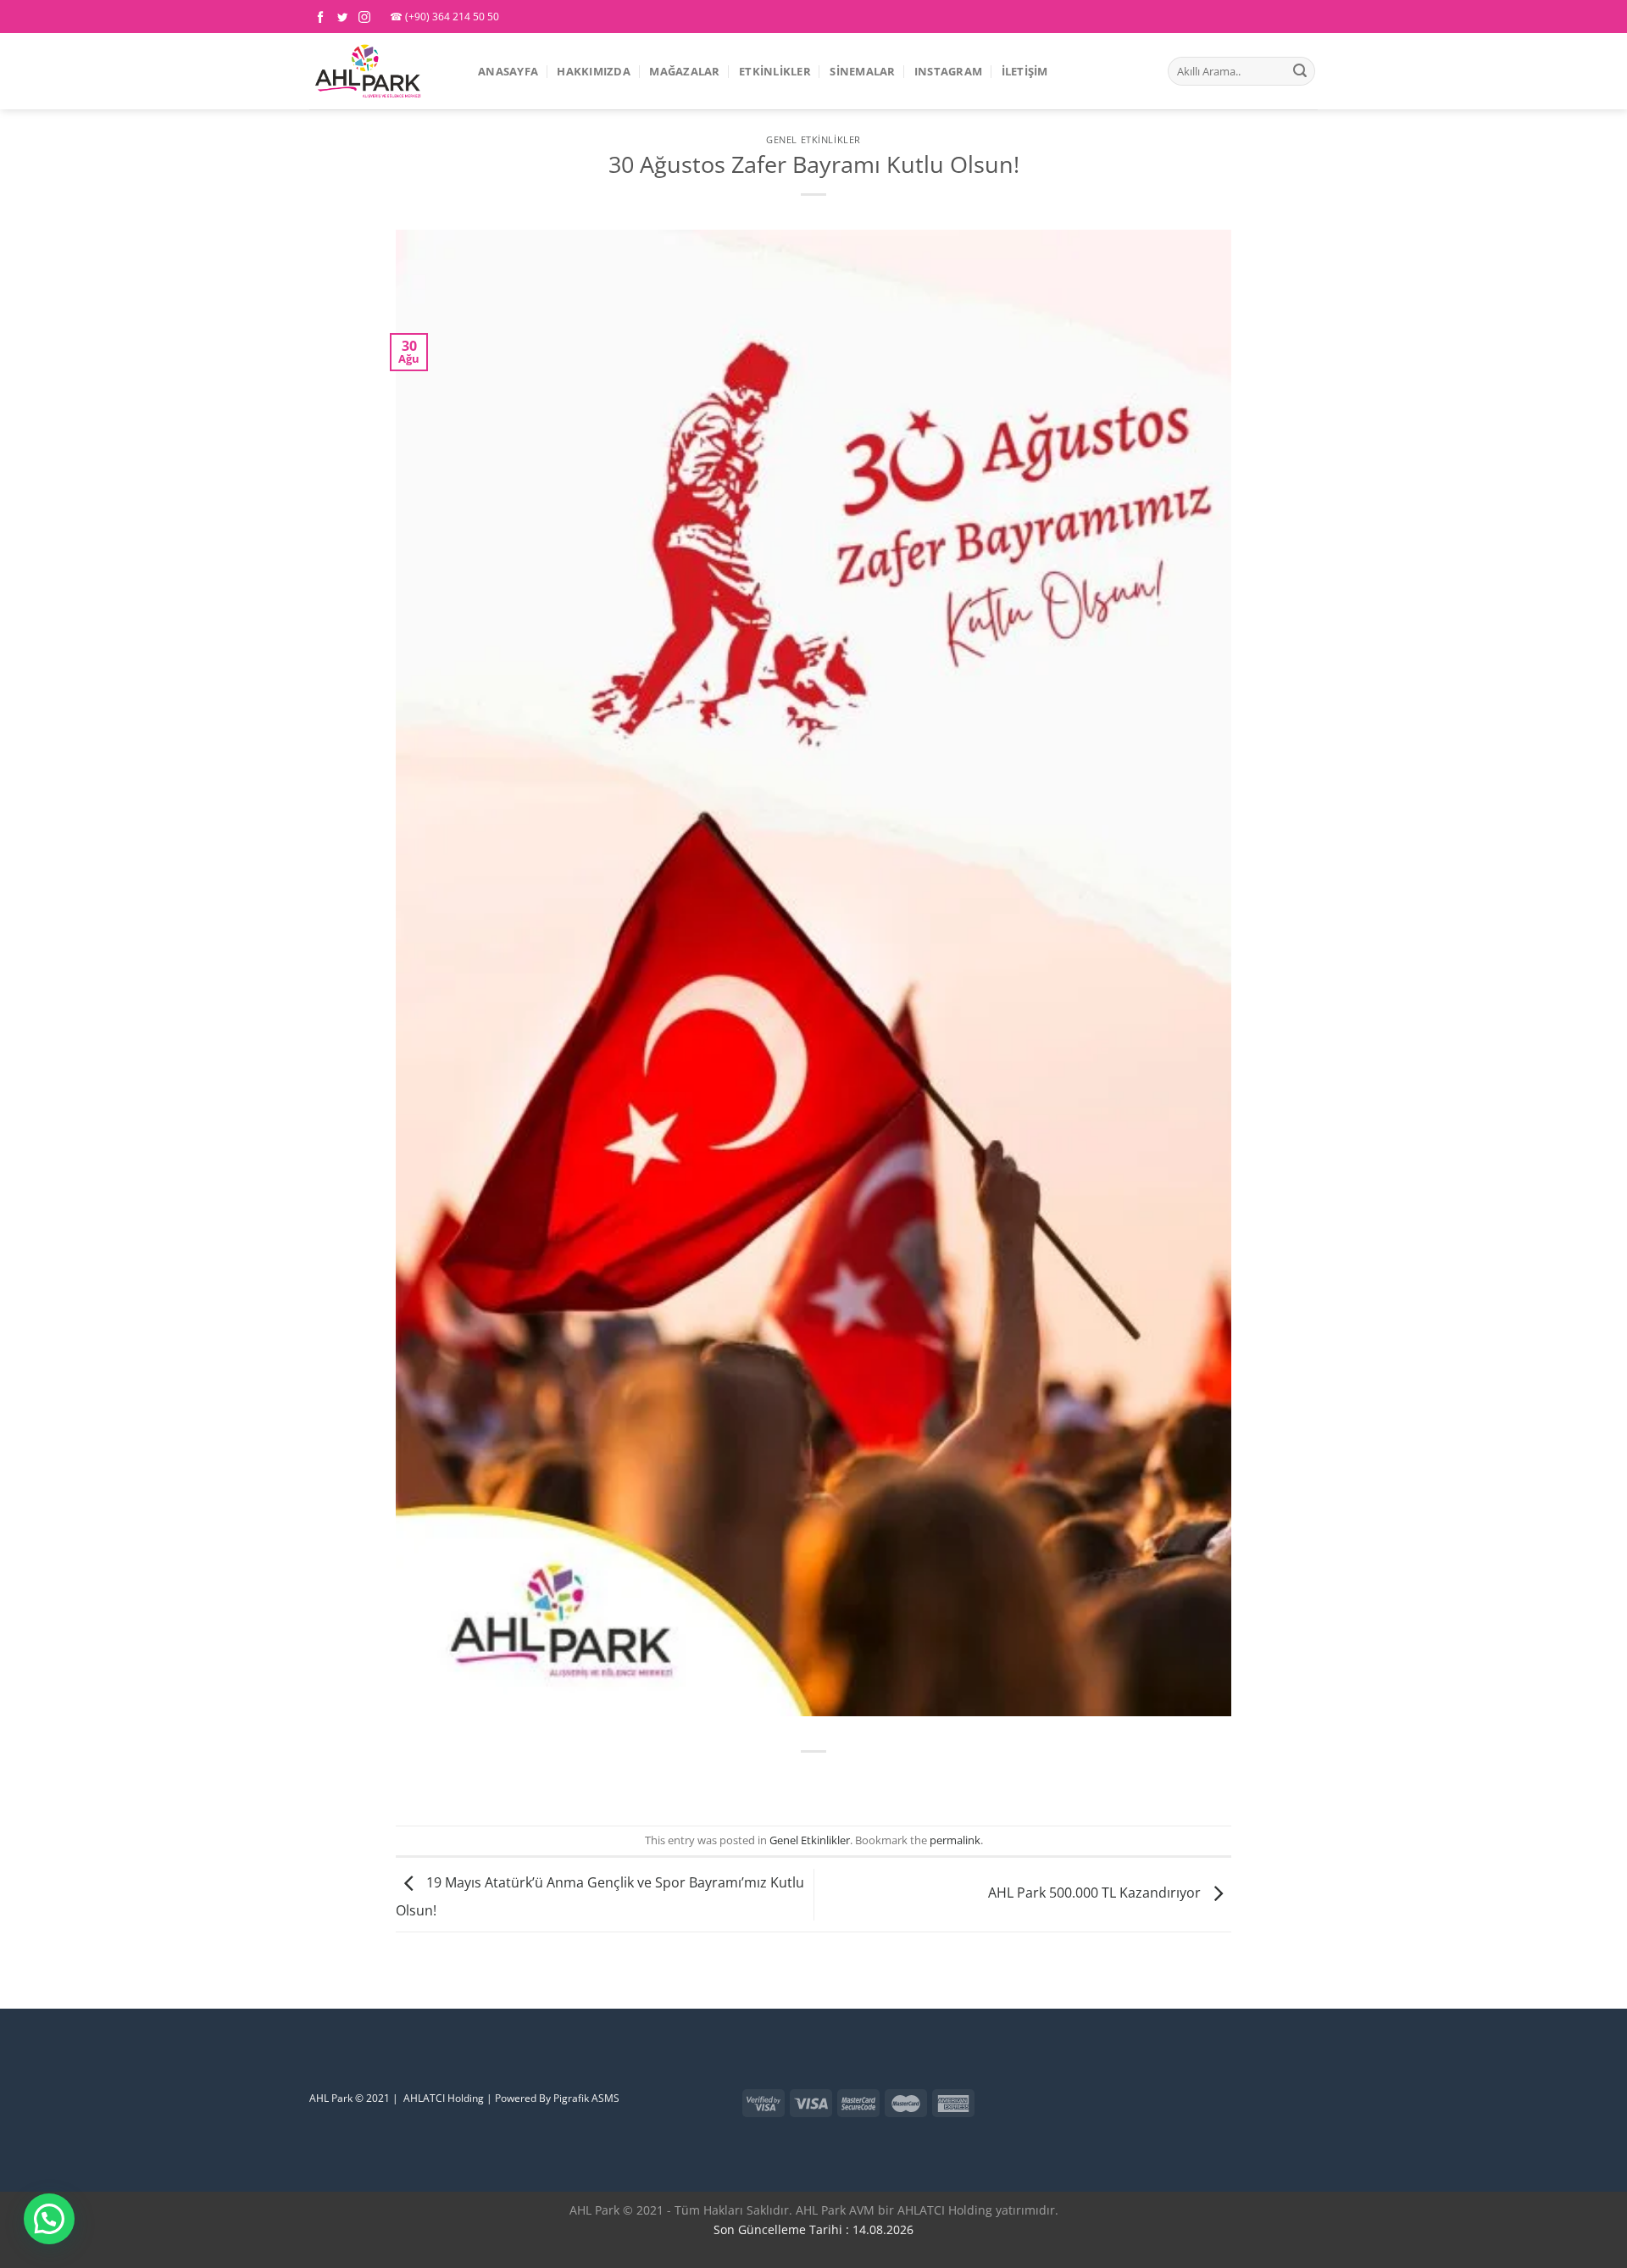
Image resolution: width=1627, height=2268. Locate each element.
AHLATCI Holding (444, 2098)
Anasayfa (508, 71)
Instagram (948, 71)
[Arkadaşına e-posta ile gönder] (844, 1780)
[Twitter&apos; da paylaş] (814, 1780)
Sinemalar (862, 71)
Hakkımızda (594, 71)
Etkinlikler (775, 71)
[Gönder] (1300, 71)
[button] (49, 2219)
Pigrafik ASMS (586, 2098)
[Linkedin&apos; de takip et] (319, 2059)
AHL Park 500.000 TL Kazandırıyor (1096, 1893)
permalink (955, 1840)
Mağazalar (684, 71)
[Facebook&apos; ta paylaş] (783, 1780)
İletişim (1025, 71)
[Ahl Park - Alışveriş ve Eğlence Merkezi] (381, 71)
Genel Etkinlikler (813, 139)
